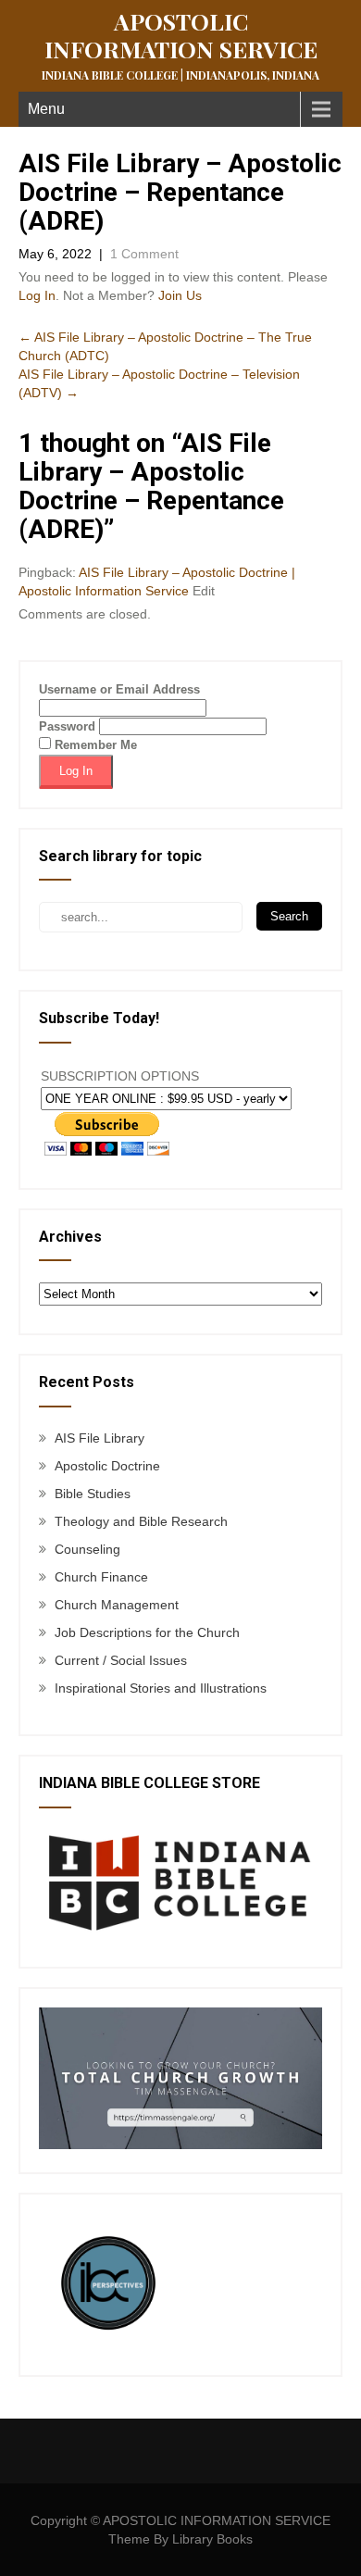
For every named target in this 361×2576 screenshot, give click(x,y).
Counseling (87, 1549)
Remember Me (94, 745)
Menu (46, 109)
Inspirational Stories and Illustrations (161, 1688)
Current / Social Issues (121, 1660)
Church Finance (101, 1577)
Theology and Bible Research (141, 1521)
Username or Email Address (119, 689)
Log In (37, 295)
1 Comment (144, 254)
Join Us (180, 295)
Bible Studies (93, 1494)
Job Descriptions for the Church (147, 1632)
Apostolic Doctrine (107, 1466)
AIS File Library (100, 1438)
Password (67, 726)
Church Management (117, 1605)
